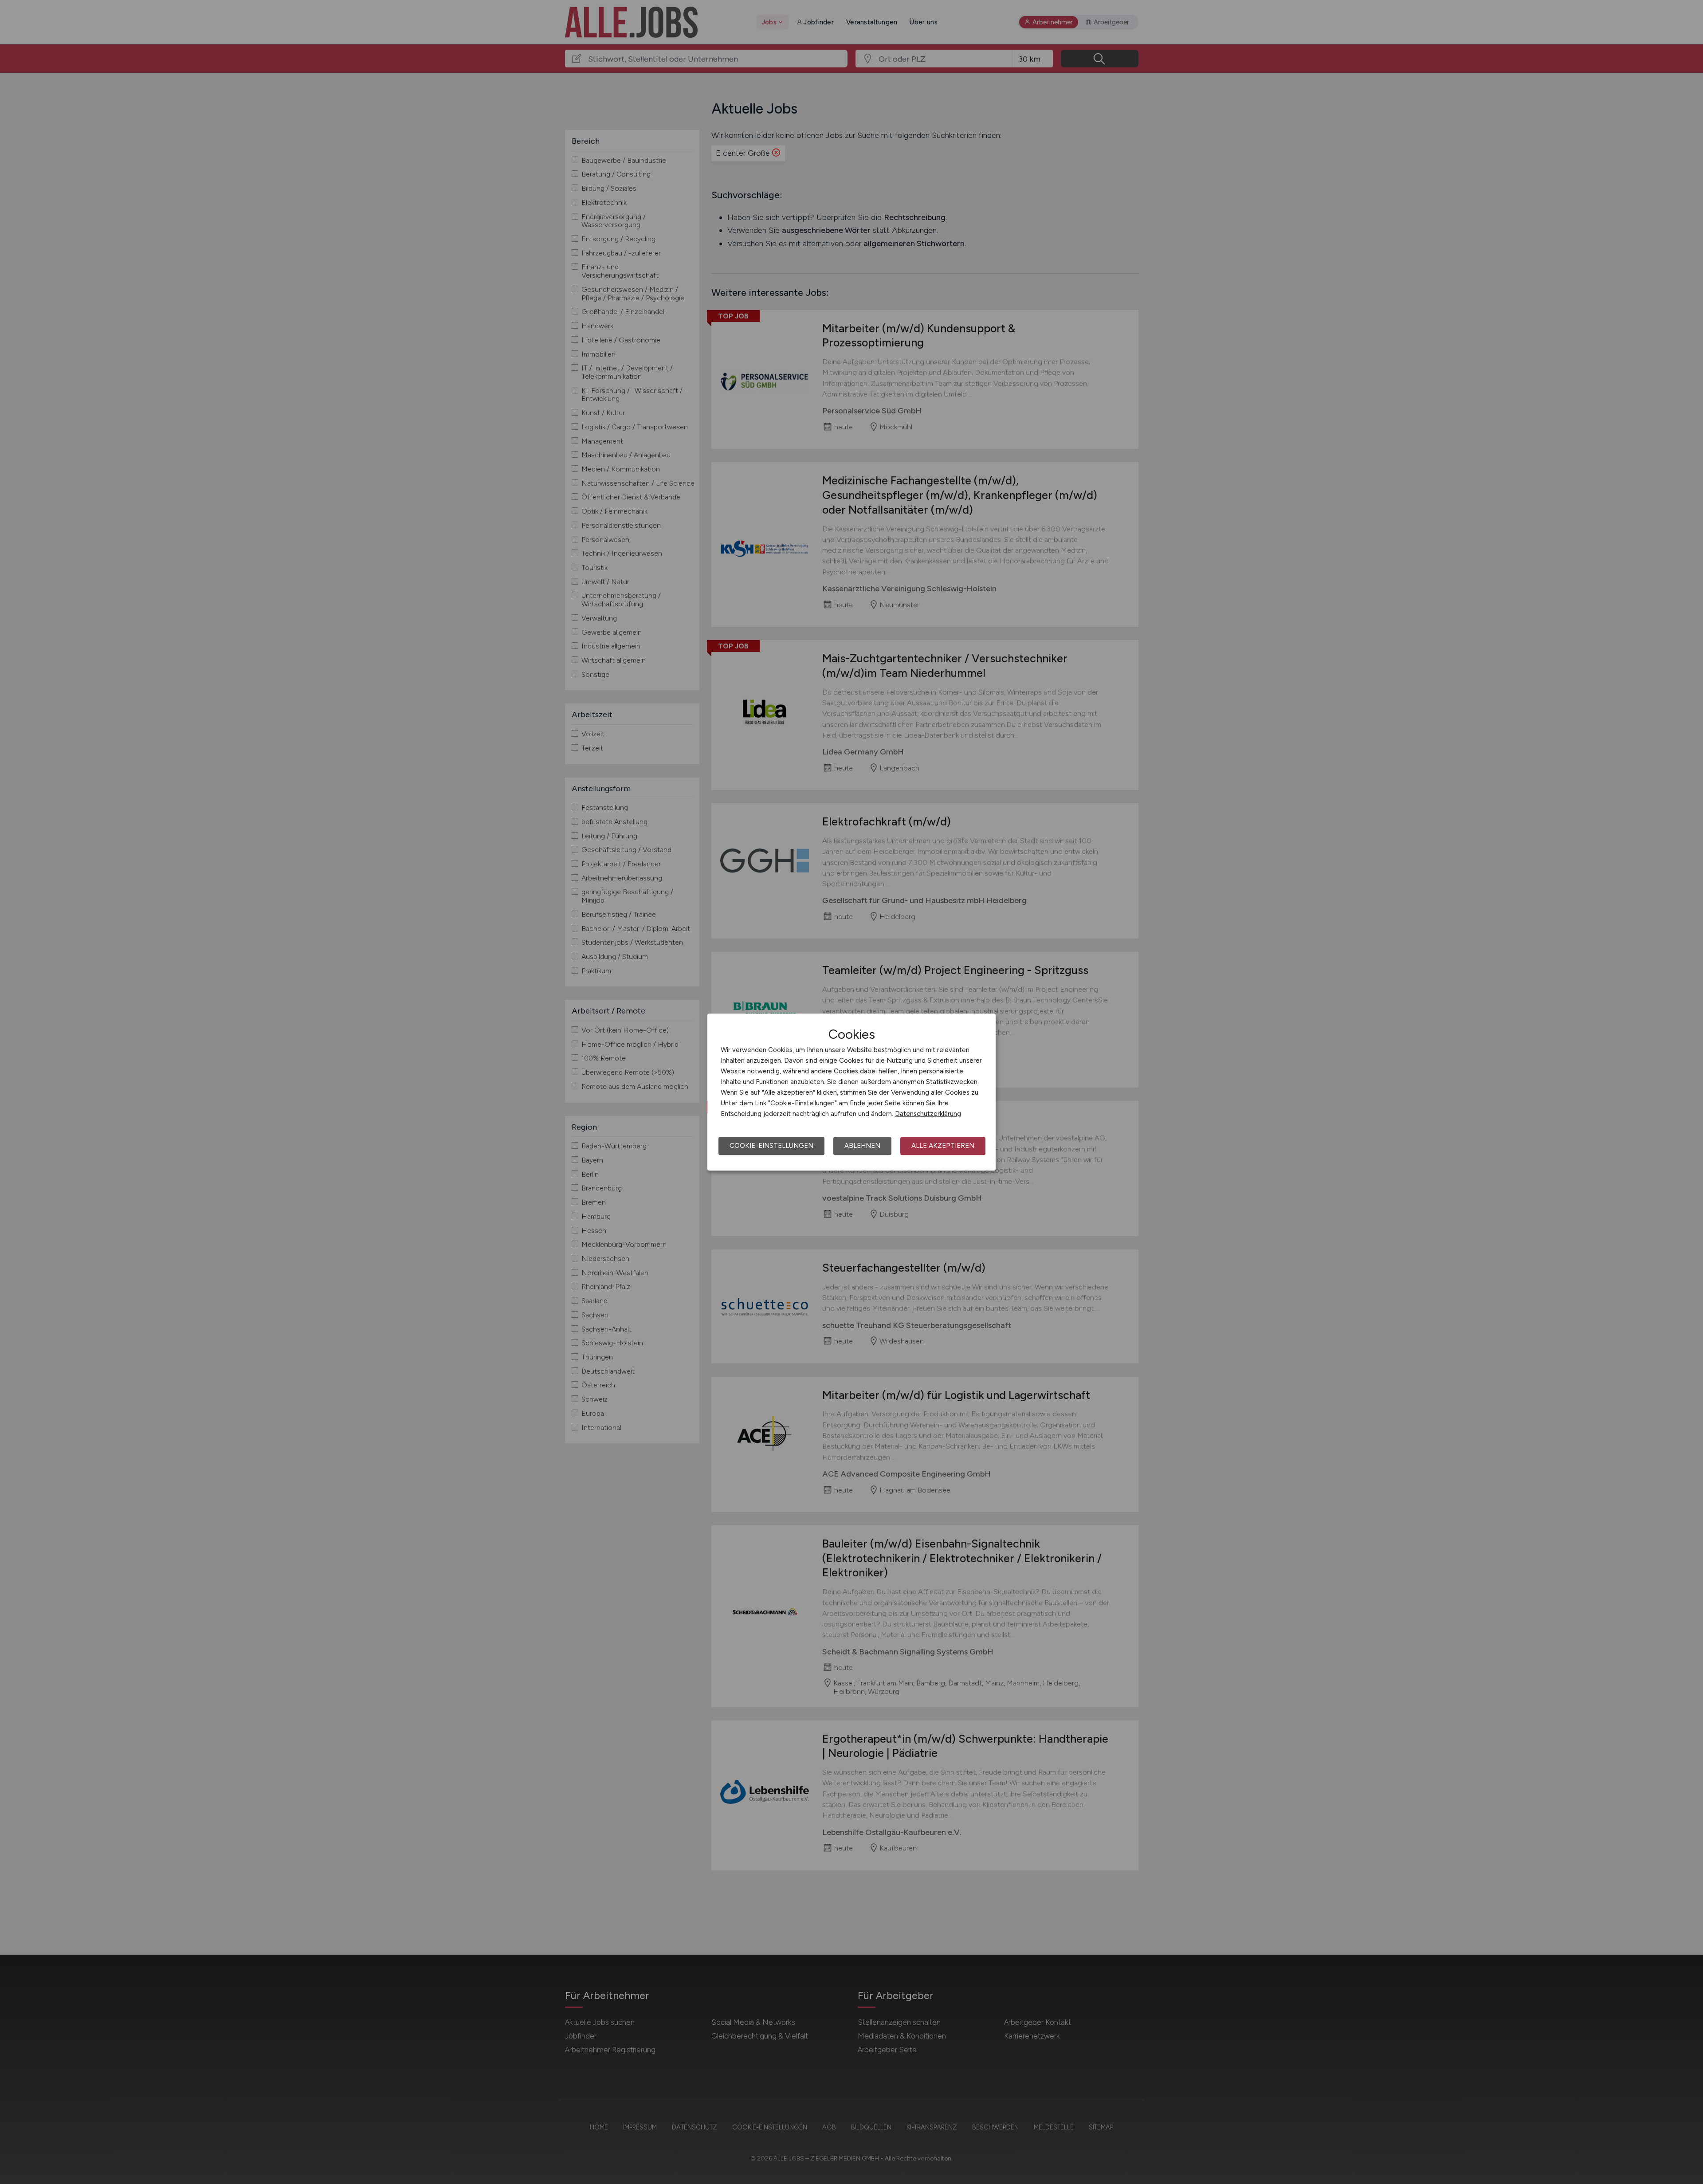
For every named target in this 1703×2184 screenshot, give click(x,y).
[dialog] (851, 1092)
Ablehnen (862, 1146)
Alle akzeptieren (943, 1146)
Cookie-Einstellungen (771, 1146)
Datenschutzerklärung (928, 1114)
